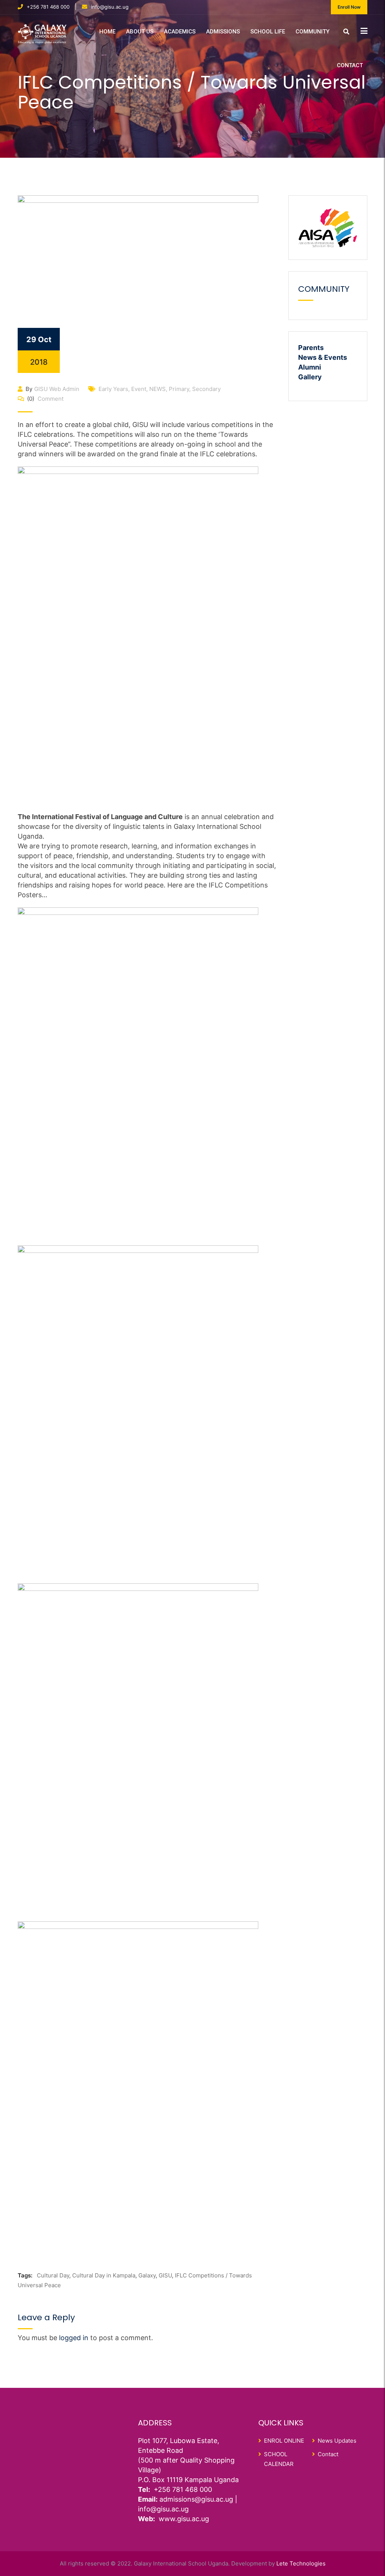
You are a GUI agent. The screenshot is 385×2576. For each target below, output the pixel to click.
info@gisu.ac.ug (110, 7)
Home (107, 32)
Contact (350, 65)
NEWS (158, 389)
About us (140, 32)
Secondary (206, 389)
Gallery (310, 377)
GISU (165, 2275)
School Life (268, 32)
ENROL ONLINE (284, 2441)
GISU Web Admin (57, 389)
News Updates (337, 2441)
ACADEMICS (180, 32)
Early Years (113, 389)
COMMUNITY (312, 32)
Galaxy (147, 2275)
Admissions (223, 32)
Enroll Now (349, 7)
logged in (74, 2338)
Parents (311, 348)
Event (139, 389)
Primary (179, 389)
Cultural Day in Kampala (104, 2275)
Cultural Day (53, 2275)
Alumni (310, 367)
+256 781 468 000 (48, 7)
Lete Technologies (301, 2563)
